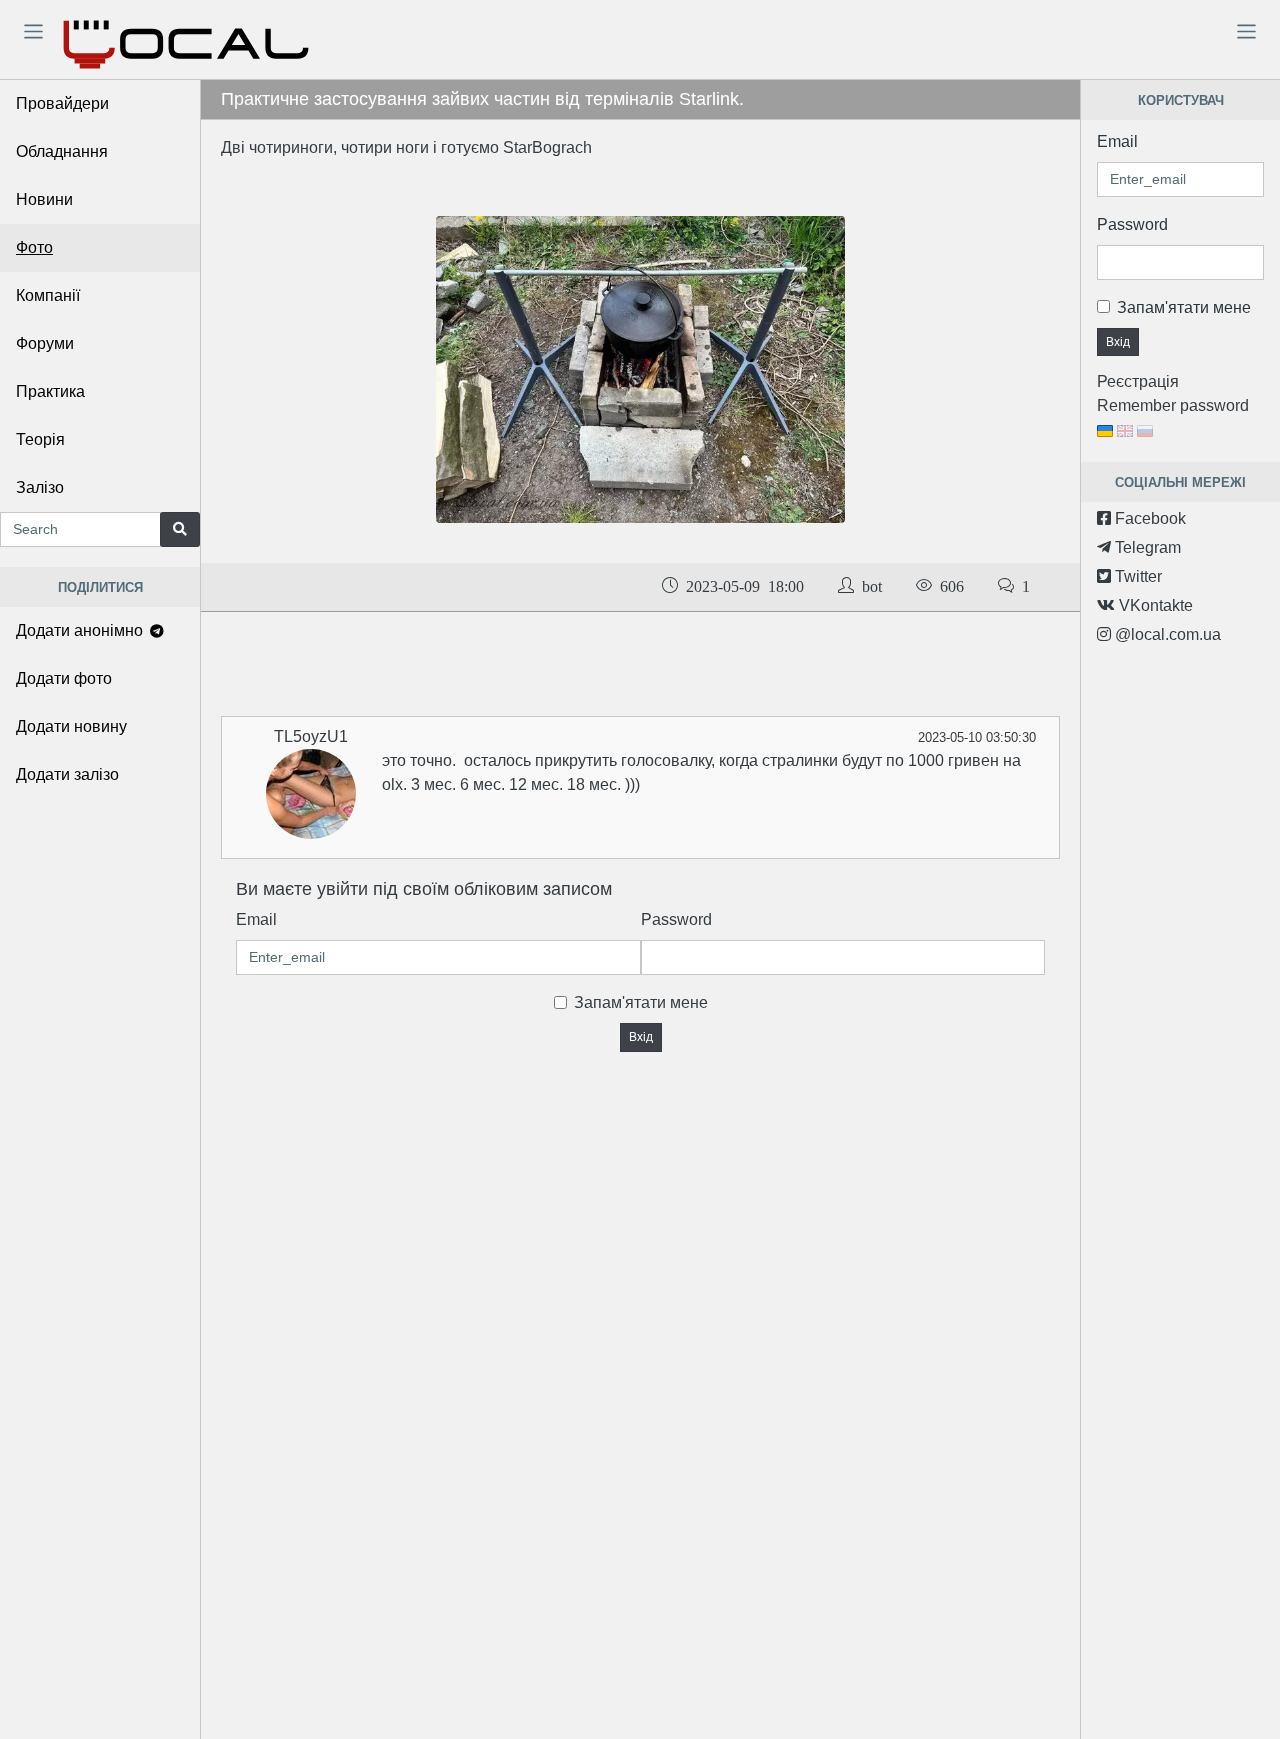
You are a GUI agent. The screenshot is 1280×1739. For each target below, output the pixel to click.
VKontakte (1154, 605)
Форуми (45, 343)
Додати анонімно (81, 630)
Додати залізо (67, 774)
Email (256, 919)
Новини (44, 199)
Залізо (40, 487)
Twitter (1136, 576)
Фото (34, 247)
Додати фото (64, 678)
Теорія (40, 439)
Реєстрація (1138, 381)
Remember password (1173, 405)
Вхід (641, 1037)
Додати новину (71, 726)
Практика (50, 391)
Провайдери (62, 103)
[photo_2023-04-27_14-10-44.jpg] (641, 368)
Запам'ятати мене (641, 1002)
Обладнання (62, 151)
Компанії (48, 295)
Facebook (1148, 518)
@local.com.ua (1166, 634)
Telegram (1146, 547)
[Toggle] (33, 31)
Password (676, 919)
